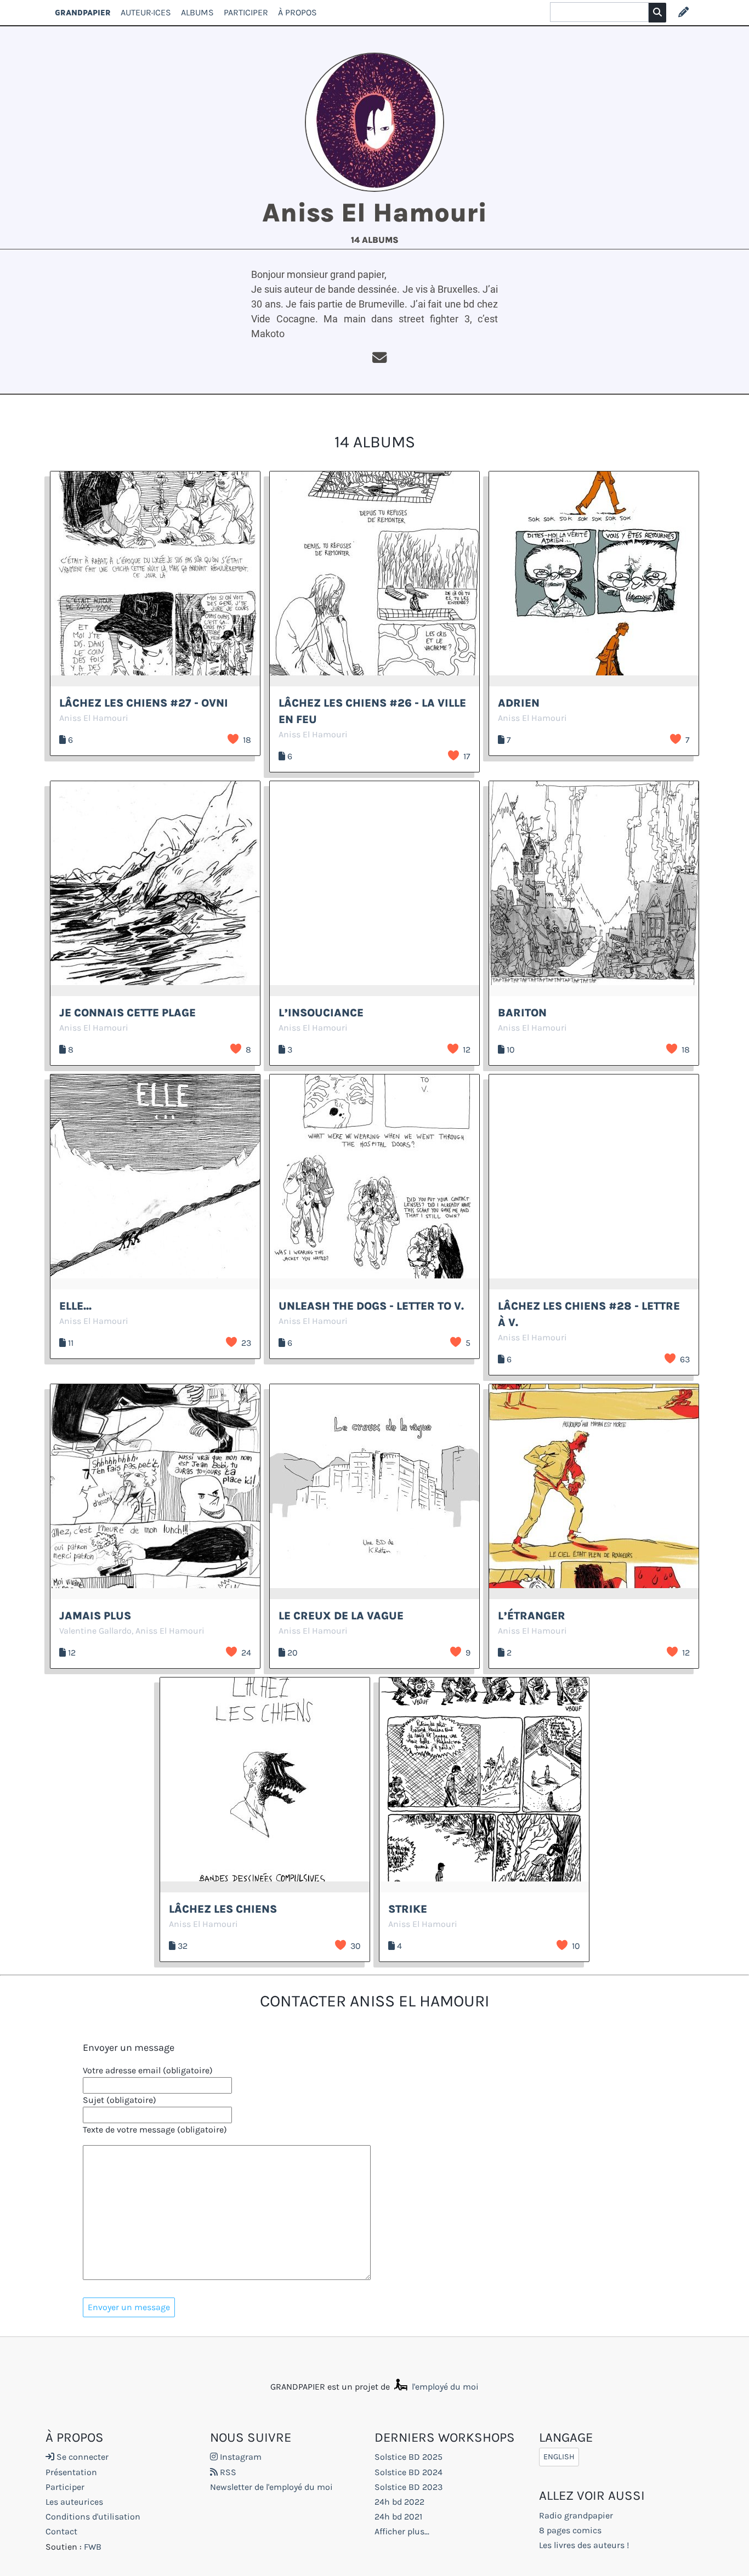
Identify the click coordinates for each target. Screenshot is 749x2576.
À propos (297, 12)
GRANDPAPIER (83, 12)
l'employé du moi (444, 2387)
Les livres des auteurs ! (584, 2545)
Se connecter (81, 2457)
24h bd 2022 (399, 2502)
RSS (227, 2472)
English (559, 2457)
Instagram (240, 2457)
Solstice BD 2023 (408, 2487)
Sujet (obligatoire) (120, 2100)
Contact (61, 2531)
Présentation (71, 2472)
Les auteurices (74, 2502)
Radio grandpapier (576, 2515)
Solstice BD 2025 (408, 2457)
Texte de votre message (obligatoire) (155, 2129)
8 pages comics (570, 2530)
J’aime (233, 739)
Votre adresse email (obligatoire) (148, 2070)
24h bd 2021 (398, 2517)
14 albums (375, 240)
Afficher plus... (402, 2531)
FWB (93, 2547)
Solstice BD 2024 (408, 2472)
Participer (246, 12)
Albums (197, 12)
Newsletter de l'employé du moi (271, 2487)
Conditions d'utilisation (93, 2517)
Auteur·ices (146, 12)
